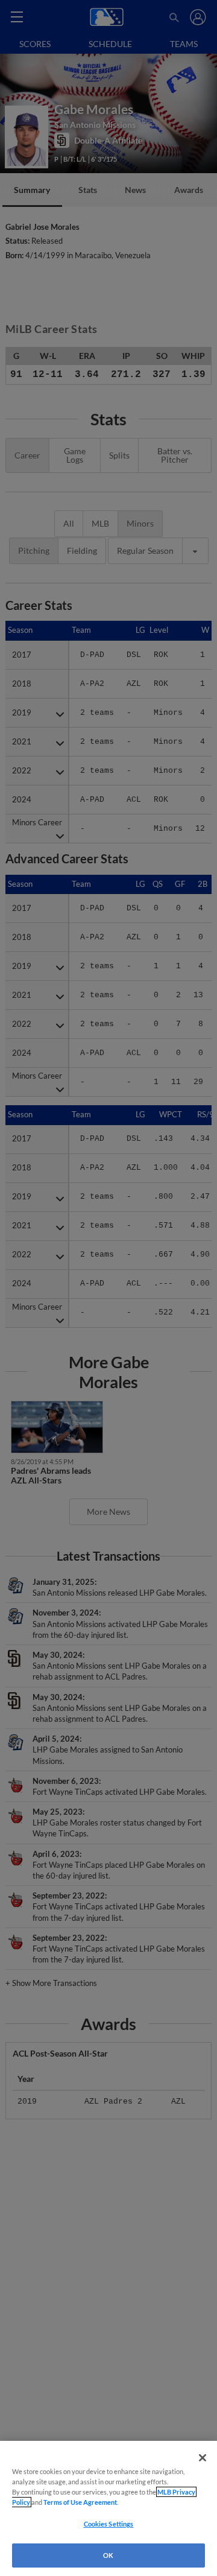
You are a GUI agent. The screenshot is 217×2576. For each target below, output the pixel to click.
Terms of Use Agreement (80, 2502)
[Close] (203, 2458)
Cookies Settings (109, 2524)
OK (108, 2555)
